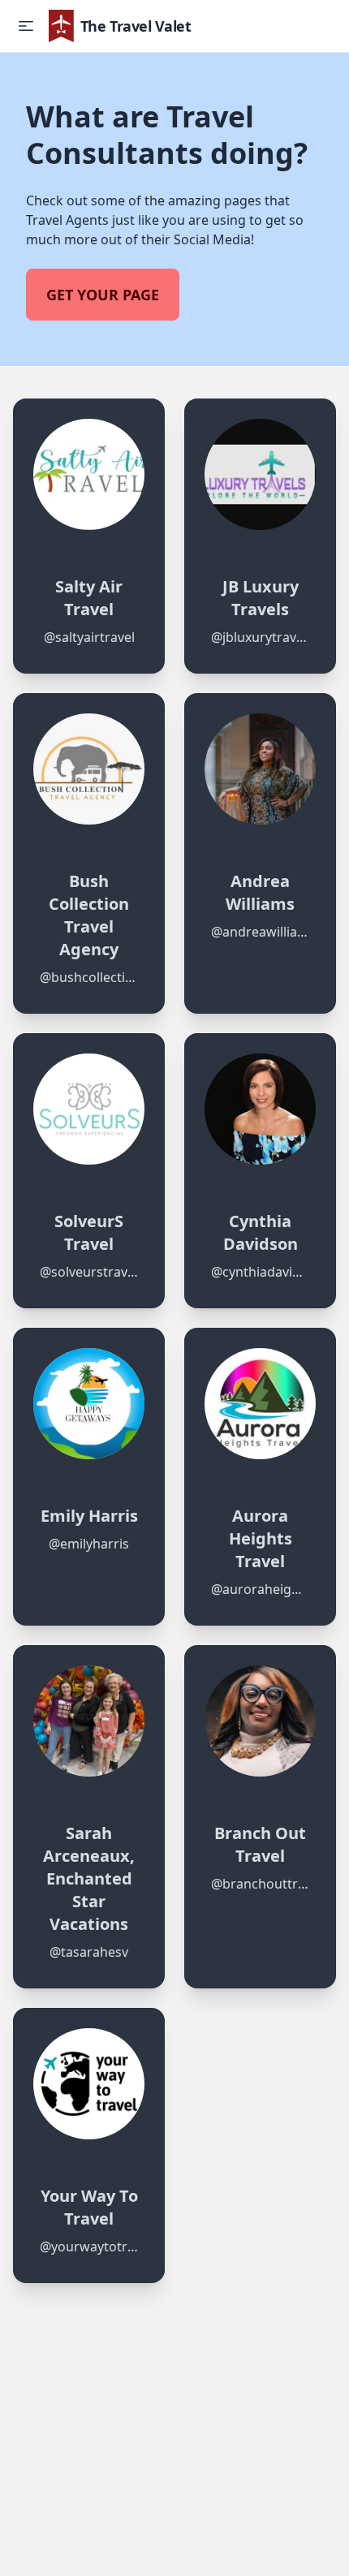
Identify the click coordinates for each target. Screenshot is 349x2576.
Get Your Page (103, 295)
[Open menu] (26, 26)
